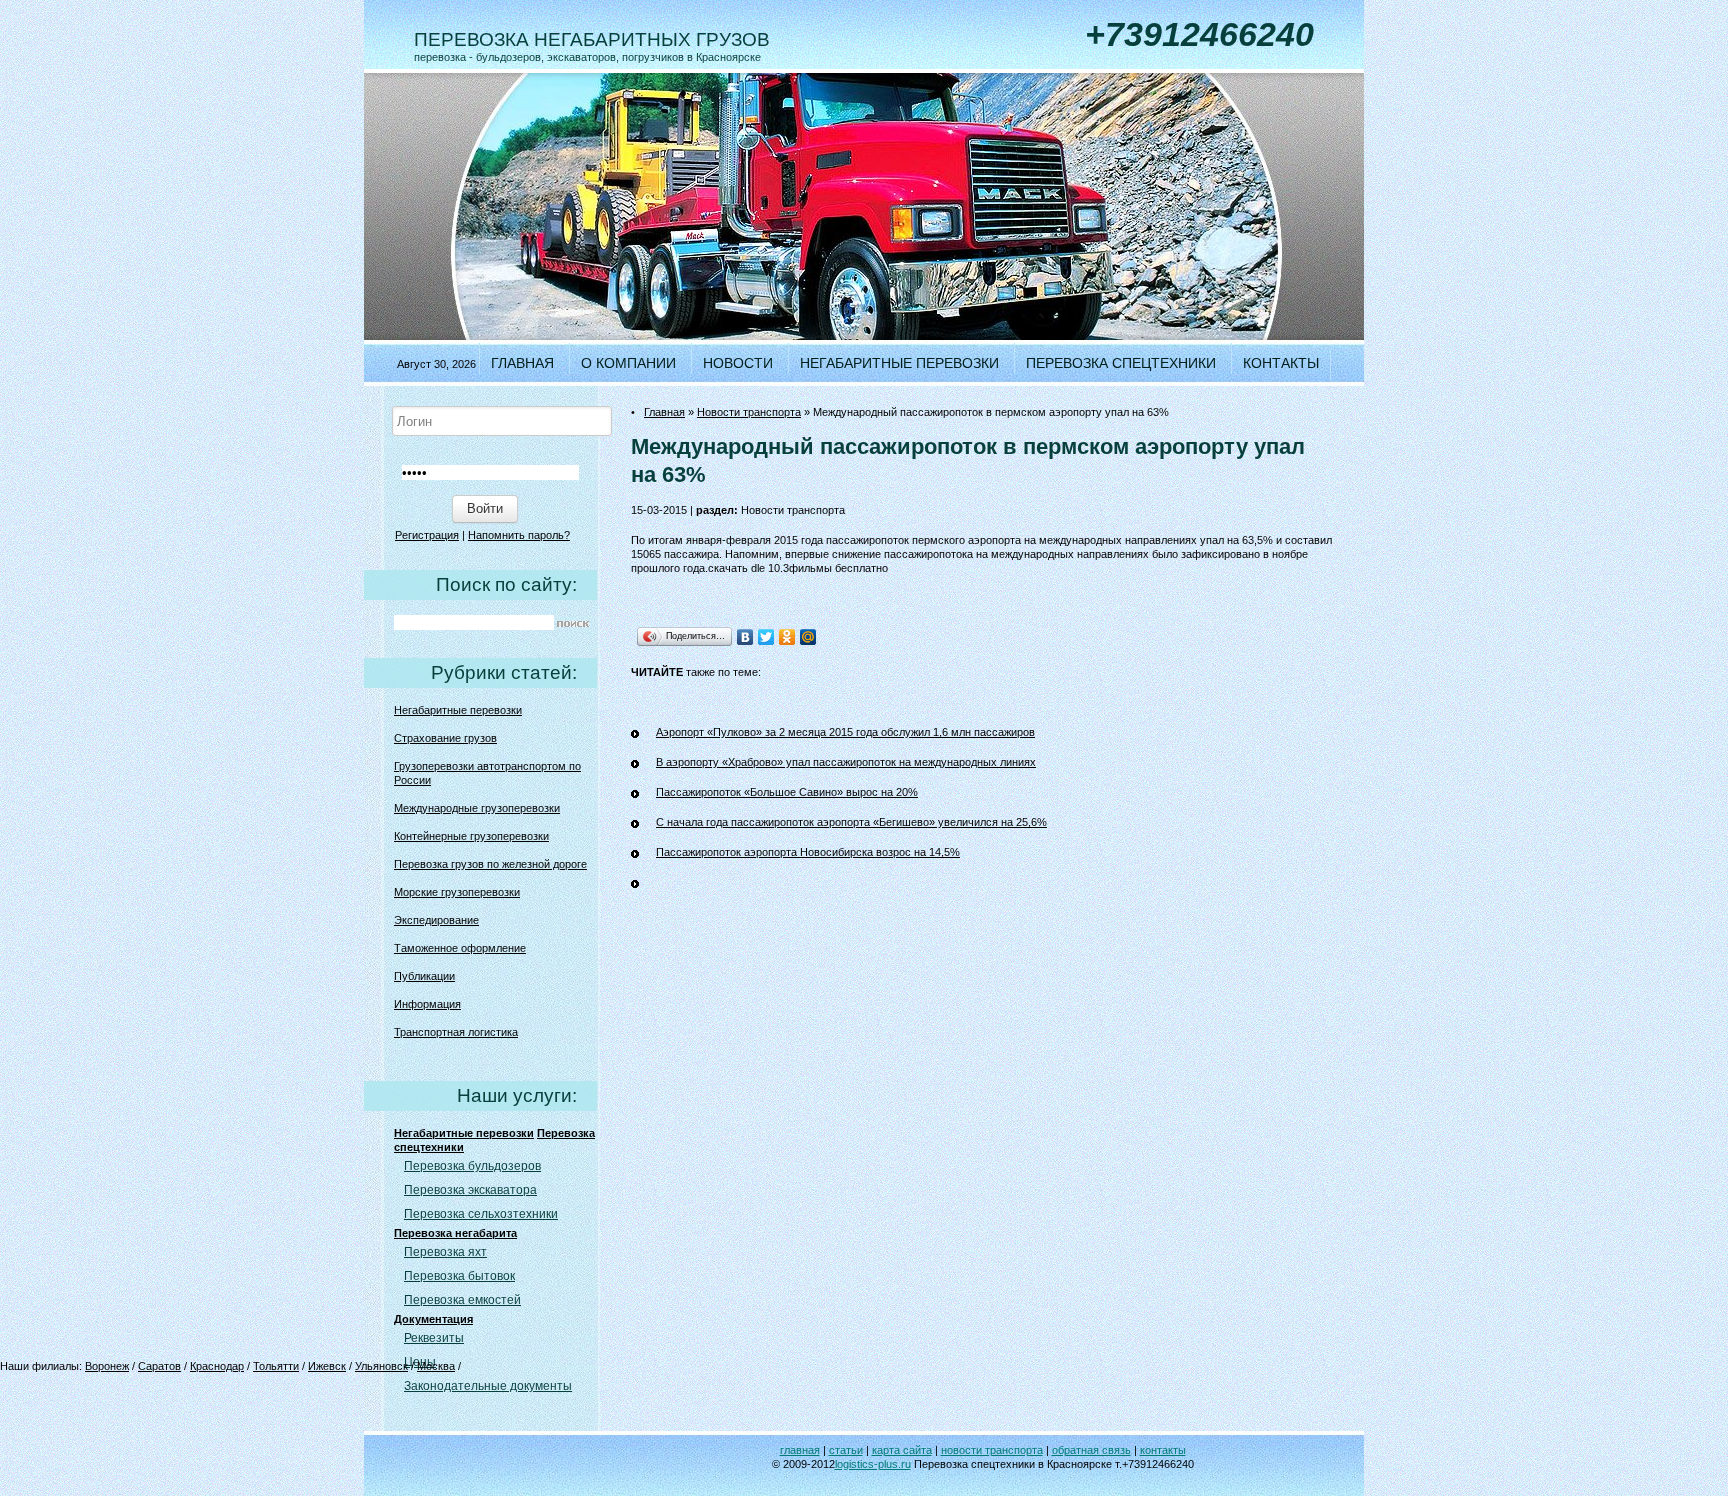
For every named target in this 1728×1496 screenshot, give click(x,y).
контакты (1163, 1450)
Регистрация (427, 535)
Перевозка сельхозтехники (481, 1214)
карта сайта (902, 1450)
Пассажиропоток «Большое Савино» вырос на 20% (787, 792)
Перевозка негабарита (455, 1233)
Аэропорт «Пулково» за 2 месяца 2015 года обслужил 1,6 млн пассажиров (845, 732)
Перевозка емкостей (462, 1300)
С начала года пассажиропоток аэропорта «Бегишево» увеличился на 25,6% (851, 822)
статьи (846, 1450)
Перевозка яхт (445, 1252)
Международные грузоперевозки (477, 808)
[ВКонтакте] (745, 637)
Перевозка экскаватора (470, 1190)
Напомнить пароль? (519, 535)
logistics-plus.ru (873, 1464)
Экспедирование (436, 920)
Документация (433, 1319)
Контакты (1281, 363)
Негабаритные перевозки (899, 363)
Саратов (159, 1366)
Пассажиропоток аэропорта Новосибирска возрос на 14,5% (808, 852)
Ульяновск (381, 1366)
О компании (628, 363)
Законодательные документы (488, 1386)
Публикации (424, 976)
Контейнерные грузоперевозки (471, 836)
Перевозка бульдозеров (472, 1166)
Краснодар (217, 1366)
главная (800, 1450)
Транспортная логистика (456, 1032)
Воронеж (107, 1366)
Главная (522, 363)
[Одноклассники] (787, 637)
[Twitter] (766, 637)
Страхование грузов (445, 738)
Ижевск (327, 1366)
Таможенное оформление (460, 948)
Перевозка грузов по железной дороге (490, 864)
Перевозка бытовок (459, 1276)
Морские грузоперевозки (457, 892)
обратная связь (1091, 1450)
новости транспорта (992, 1450)
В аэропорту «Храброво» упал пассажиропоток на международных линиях (846, 762)
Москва (436, 1366)
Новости (738, 363)
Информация (427, 1004)
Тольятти (276, 1366)
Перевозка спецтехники (1121, 363)
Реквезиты (434, 1338)
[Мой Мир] (808, 637)
